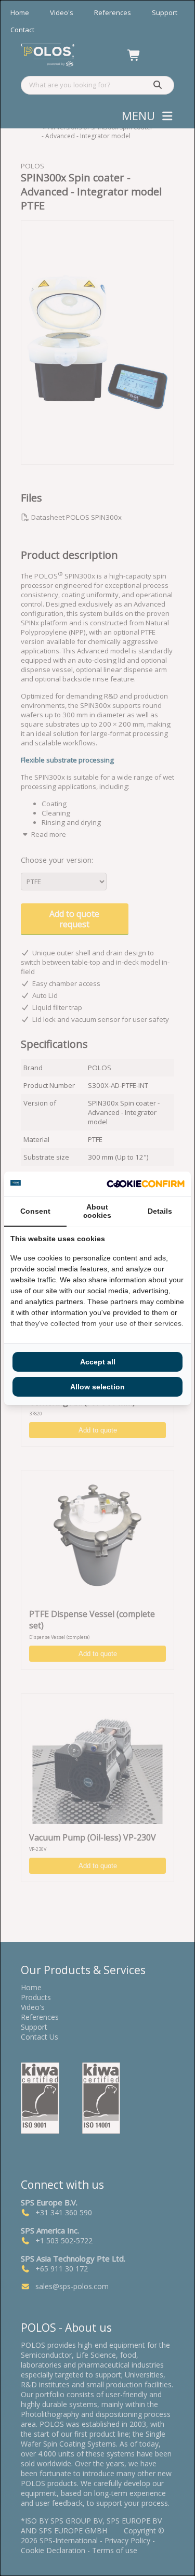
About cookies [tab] (97, 1211)
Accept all (98, 1362)
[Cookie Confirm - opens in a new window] (146, 1184)
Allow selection (97, 1387)
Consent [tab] (35, 1211)
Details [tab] (160, 1211)
